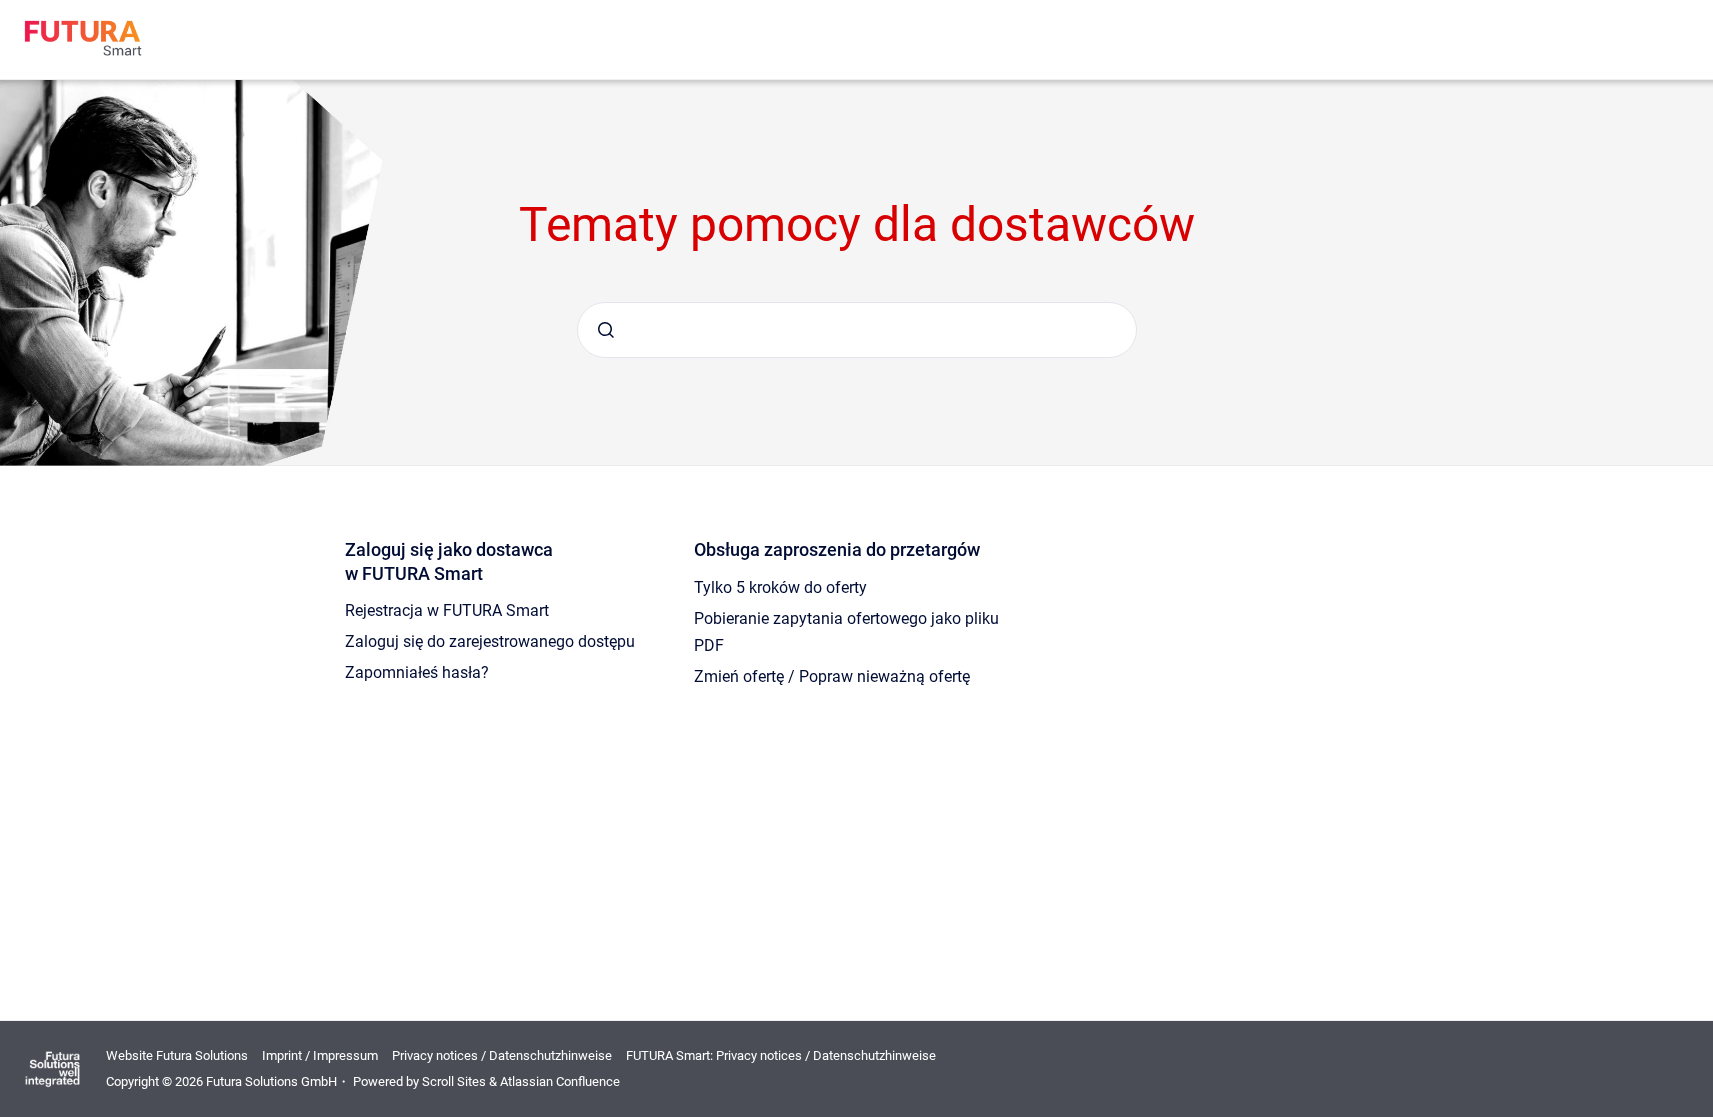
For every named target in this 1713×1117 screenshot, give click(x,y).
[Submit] (606, 330)
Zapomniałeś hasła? (417, 672)
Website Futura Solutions (177, 1055)
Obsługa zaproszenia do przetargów (837, 549)
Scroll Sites (454, 1081)
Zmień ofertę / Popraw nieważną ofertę (832, 676)
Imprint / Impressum (320, 1055)
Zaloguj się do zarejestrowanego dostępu (490, 641)
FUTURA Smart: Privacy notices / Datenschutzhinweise (781, 1055)
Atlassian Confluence (560, 1081)
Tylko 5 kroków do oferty (780, 587)
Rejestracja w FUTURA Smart (447, 610)
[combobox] (857, 330)
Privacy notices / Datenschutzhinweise (502, 1055)
